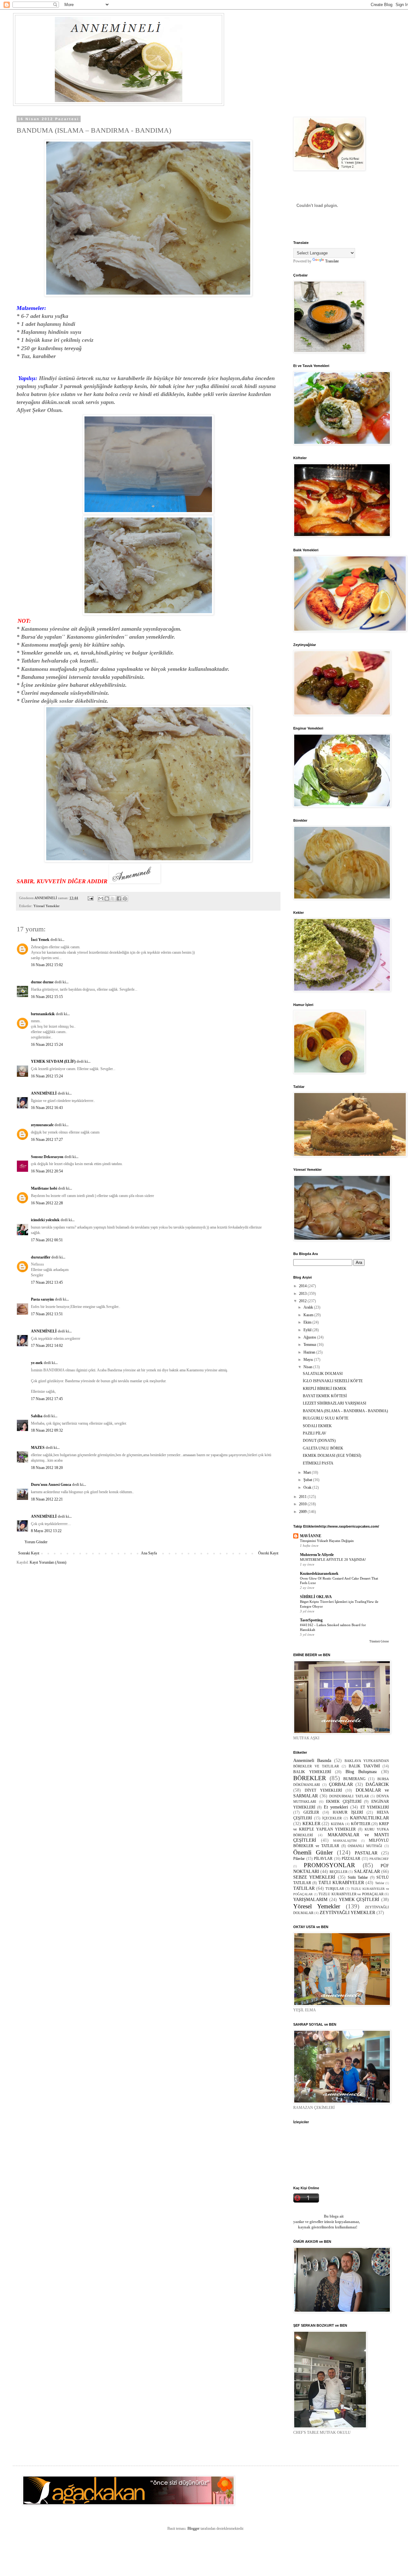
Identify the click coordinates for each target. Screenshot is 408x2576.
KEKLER (311, 1824)
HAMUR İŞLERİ (348, 1812)
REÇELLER (339, 1872)
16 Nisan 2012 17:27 (47, 1140)
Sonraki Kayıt (29, 1553)
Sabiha (37, 1416)
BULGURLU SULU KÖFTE (326, 1418)
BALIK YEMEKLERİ (312, 1772)
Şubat (308, 1480)
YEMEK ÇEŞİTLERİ (359, 1899)
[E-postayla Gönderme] (90, 898)
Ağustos (310, 1337)
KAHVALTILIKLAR (369, 1818)
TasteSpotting (311, 1620)
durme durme (42, 982)
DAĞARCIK (377, 1784)
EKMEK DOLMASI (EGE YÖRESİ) (332, 1456)
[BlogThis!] (107, 899)
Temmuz (310, 1345)
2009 (303, 1512)
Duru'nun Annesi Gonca (51, 1485)
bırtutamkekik (43, 1014)
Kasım (309, 1315)
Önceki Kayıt (268, 1553)
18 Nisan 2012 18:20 (47, 1468)
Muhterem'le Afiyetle (317, 1555)
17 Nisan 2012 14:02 (47, 1346)
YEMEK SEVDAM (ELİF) (53, 1061)
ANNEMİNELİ (44, 1093)
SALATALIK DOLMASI (323, 1374)
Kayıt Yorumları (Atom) (48, 1562)
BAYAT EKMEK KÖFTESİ (325, 1396)
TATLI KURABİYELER (341, 1882)
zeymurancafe (42, 1125)
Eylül (308, 1330)
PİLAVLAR (323, 1859)
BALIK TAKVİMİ (364, 1766)
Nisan (308, 1367)
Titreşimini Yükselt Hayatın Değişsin (327, 1541)
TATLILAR (304, 1888)
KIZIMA (337, 1824)
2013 (303, 1294)
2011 (303, 1497)
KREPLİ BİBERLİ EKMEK (325, 1389)
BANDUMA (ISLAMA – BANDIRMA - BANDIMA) (345, 1411)
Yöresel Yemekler (47, 906)
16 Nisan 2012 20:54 (47, 1171)
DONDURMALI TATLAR (349, 1796)
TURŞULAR (335, 1889)
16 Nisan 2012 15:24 (47, 1045)
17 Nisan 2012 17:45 (47, 1399)
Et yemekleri (336, 1807)
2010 (303, 1504)
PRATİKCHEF (379, 1859)
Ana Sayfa (149, 1553)
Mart (308, 1472)
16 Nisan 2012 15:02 (47, 965)
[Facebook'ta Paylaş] (119, 899)
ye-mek (37, 1363)
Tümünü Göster (379, 1641)
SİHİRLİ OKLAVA (316, 1597)
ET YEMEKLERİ (375, 1807)
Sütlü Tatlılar (358, 1877)
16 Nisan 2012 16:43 (47, 1108)
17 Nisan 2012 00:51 (47, 1240)
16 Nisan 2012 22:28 (47, 1203)
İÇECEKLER (332, 1818)
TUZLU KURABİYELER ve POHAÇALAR (351, 1894)
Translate (332, 261)
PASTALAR (366, 1853)
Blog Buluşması (361, 1772)
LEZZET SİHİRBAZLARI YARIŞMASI (335, 1403)
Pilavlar (299, 1859)
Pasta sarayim (42, 1299)
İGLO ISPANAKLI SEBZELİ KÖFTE (333, 1381)
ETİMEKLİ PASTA (318, 1463)
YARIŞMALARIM (310, 1899)
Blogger (193, 2528)
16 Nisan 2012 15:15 (47, 997)
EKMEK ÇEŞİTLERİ (344, 1802)
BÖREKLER (310, 1778)
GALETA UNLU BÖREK (323, 1448)
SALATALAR (367, 1871)
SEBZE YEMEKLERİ (314, 1877)
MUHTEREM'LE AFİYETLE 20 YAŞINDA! (333, 1560)
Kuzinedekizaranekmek (319, 1574)
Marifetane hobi (44, 1188)
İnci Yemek (40, 940)
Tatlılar (380, 1883)
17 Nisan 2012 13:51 (47, 1314)
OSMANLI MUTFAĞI (365, 1846)
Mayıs (309, 1360)
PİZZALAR (351, 1859)
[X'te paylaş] (113, 899)
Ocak (308, 1487)
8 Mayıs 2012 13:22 (46, 1531)
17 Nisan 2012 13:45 (47, 1282)
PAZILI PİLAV (315, 1433)
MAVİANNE (311, 1536)
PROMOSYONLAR (329, 1865)
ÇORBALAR (341, 1784)
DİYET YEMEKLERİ (323, 1790)
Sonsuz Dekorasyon (47, 1157)
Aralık (309, 1307)
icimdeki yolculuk (45, 1220)
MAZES (38, 1448)
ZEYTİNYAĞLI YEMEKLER (347, 1912)
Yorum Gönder (36, 1542)
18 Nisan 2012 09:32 (47, 1430)
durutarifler (41, 1257)
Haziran (310, 1352)
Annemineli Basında (312, 1760)
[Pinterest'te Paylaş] (125, 899)
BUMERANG (354, 1779)
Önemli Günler (313, 1852)
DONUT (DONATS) (319, 1441)
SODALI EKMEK (317, 1426)
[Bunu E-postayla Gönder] (101, 899)
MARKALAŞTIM (345, 1841)
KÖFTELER (361, 1824)
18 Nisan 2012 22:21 (47, 1499)
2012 (303, 1301)
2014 (303, 1286)
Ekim (308, 1322)
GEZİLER (311, 1812)
